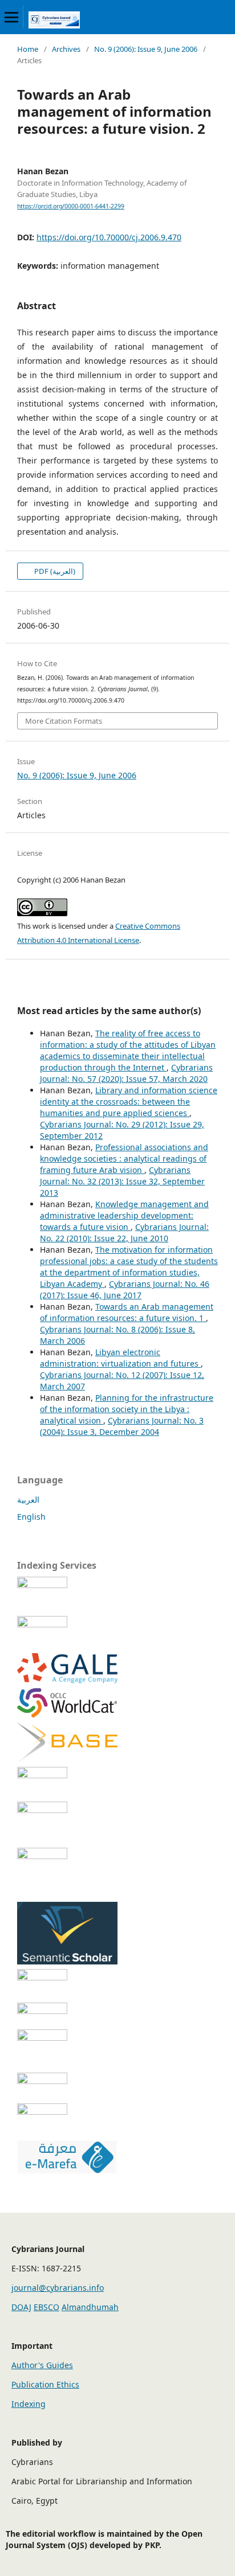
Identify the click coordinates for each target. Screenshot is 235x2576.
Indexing (29, 2404)
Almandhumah (90, 2307)
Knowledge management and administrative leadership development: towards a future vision (124, 1215)
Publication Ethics (45, 2384)
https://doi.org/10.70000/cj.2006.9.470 (109, 237)
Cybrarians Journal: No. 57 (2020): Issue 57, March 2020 (126, 1073)
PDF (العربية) (54, 571)
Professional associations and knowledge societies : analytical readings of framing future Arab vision (124, 1158)
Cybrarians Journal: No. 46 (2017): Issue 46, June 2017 (125, 1289)
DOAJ (21, 2307)
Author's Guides (42, 2365)
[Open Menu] (11, 17)
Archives (66, 49)
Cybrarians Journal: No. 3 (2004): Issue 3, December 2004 (122, 1426)
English (31, 1517)
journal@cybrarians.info (58, 2288)
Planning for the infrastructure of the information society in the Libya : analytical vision (127, 1409)
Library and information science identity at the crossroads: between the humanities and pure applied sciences (129, 1102)
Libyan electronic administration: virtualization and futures (120, 1358)
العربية (28, 1500)
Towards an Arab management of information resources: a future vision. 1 (127, 1312)
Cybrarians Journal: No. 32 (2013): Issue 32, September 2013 (122, 1181)
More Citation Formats (64, 721)
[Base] (67, 1759)
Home (28, 49)
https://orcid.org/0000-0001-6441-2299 (71, 206)
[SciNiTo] (67, 1775)
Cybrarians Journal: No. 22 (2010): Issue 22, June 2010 (124, 1232)
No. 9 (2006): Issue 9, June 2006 (146, 49)
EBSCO (46, 2307)
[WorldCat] (67, 1715)
